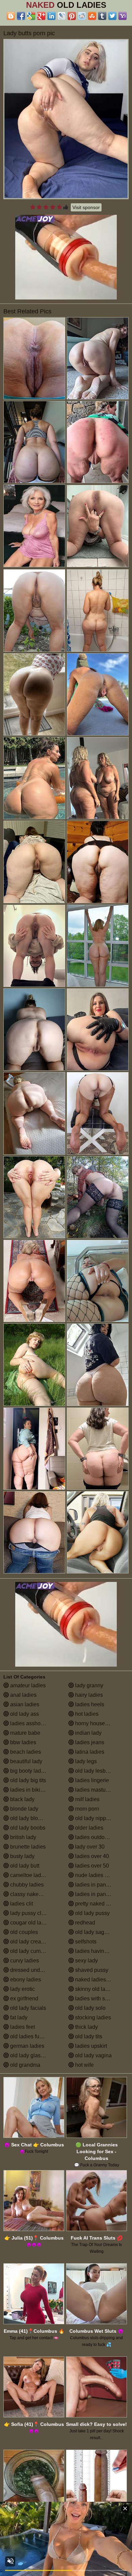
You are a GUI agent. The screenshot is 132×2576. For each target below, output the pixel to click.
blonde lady (24, 1809)
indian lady (88, 1733)
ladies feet (22, 2027)
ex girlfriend (24, 1998)
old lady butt (24, 1866)
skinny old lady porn (98, 1989)
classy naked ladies (33, 1894)
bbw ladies (23, 1742)
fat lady (18, 2017)
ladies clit (21, 1904)
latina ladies (89, 1752)
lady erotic (22, 1989)
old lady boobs (27, 1828)
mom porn (86, 1809)
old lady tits (88, 2036)
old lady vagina (93, 2055)
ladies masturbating (98, 1790)
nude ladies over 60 (98, 1875)
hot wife (84, 2065)
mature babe (25, 1733)
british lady (23, 1837)
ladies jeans (89, 1742)
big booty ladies (28, 1771)
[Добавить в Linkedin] (51, 16)
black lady (22, 1799)
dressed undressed (32, 1970)
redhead (84, 1923)
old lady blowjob (29, 1818)
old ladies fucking (30, 2036)
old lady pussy (92, 1913)
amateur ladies (27, 1685)
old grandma (25, 2065)
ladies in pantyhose (98, 1894)
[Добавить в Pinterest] (72, 16)
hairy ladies (88, 1695)
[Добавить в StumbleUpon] (92, 16)
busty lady (22, 1856)
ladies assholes (28, 1723)
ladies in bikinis (28, 1790)
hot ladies (86, 1714)
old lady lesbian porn (100, 1771)
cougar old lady (28, 1923)
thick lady (86, 2027)
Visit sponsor (86, 207)
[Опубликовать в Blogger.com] (11, 16)
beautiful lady (26, 1761)
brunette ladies (27, 1847)
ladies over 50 (91, 1866)
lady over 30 (89, 1847)
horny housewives (96, 1723)
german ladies (27, 2046)
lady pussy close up (33, 1913)
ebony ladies (25, 1980)
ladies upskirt (90, 2046)
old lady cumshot (30, 1951)
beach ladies (25, 1752)
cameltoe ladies (28, 1875)
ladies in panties (94, 1885)
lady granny (89, 1685)
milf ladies (87, 1799)
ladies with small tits (98, 1998)
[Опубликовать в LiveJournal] (62, 16)
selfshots (85, 1942)
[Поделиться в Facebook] (21, 16)
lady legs (85, 1761)
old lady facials (27, 2008)
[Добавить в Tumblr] (102, 16)
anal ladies (23, 1695)
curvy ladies (24, 1961)
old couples (23, 1932)
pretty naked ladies (97, 1904)
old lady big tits (27, 1780)
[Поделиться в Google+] (41, 16)
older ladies (89, 1828)
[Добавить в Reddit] (82, 16)
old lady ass (24, 1714)
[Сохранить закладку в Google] (31, 16)
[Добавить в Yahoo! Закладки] (123, 16)
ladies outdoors (93, 1837)
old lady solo (90, 2008)
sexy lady (86, 1961)
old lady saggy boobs (100, 1932)
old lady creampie (31, 1942)
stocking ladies (92, 2017)
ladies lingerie (91, 1780)
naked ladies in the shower (101, 1980)
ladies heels (89, 1704)
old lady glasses (29, 2055)
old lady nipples (93, 1818)
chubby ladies (26, 1885)
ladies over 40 (91, 1856)
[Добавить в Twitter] (112, 16)
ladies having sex (95, 1951)
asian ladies (24, 1704)
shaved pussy (91, 1970)
